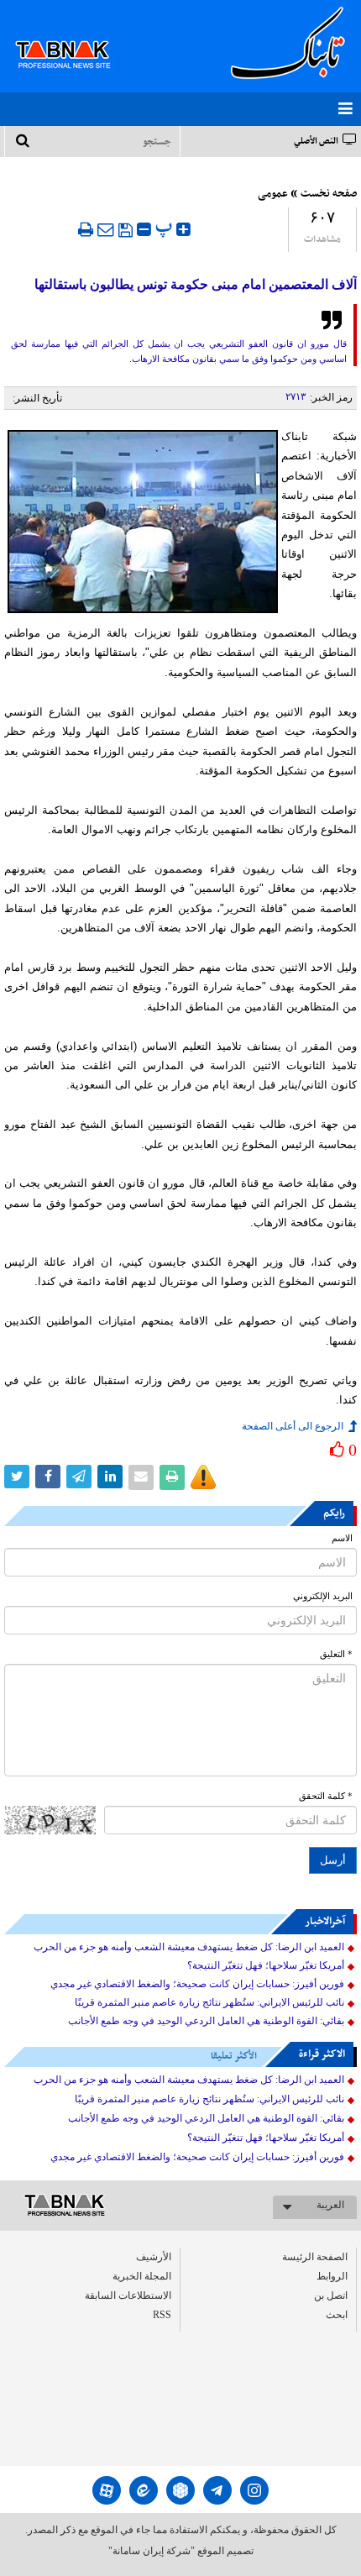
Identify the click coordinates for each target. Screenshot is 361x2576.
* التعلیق (336, 1654)
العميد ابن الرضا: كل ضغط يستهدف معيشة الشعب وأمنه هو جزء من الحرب (189, 1947)
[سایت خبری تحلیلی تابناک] (73, 35)
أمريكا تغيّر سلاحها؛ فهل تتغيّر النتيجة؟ (266, 1965)
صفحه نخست (329, 194)
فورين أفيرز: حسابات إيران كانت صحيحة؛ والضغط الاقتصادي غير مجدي (197, 1984)
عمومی (273, 194)
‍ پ (166, 227)
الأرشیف (154, 2257)
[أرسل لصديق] (106, 229)
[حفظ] (126, 230)
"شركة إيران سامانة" (152, 2551)
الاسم (342, 1538)
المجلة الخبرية (142, 2276)
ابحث (337, 2315)
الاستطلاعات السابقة (128, 2295)
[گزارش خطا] (203, 1477)
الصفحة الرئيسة (315, 2257)
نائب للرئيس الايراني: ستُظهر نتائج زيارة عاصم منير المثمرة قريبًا (209, 2002)
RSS (162, 2315)
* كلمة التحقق (326, 1796)
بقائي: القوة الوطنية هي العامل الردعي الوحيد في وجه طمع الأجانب (206, 2021)
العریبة (330, 2205)
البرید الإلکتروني (323, 1596)
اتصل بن (331, 2295)
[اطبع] (86, 229)
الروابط (332, 2276)
